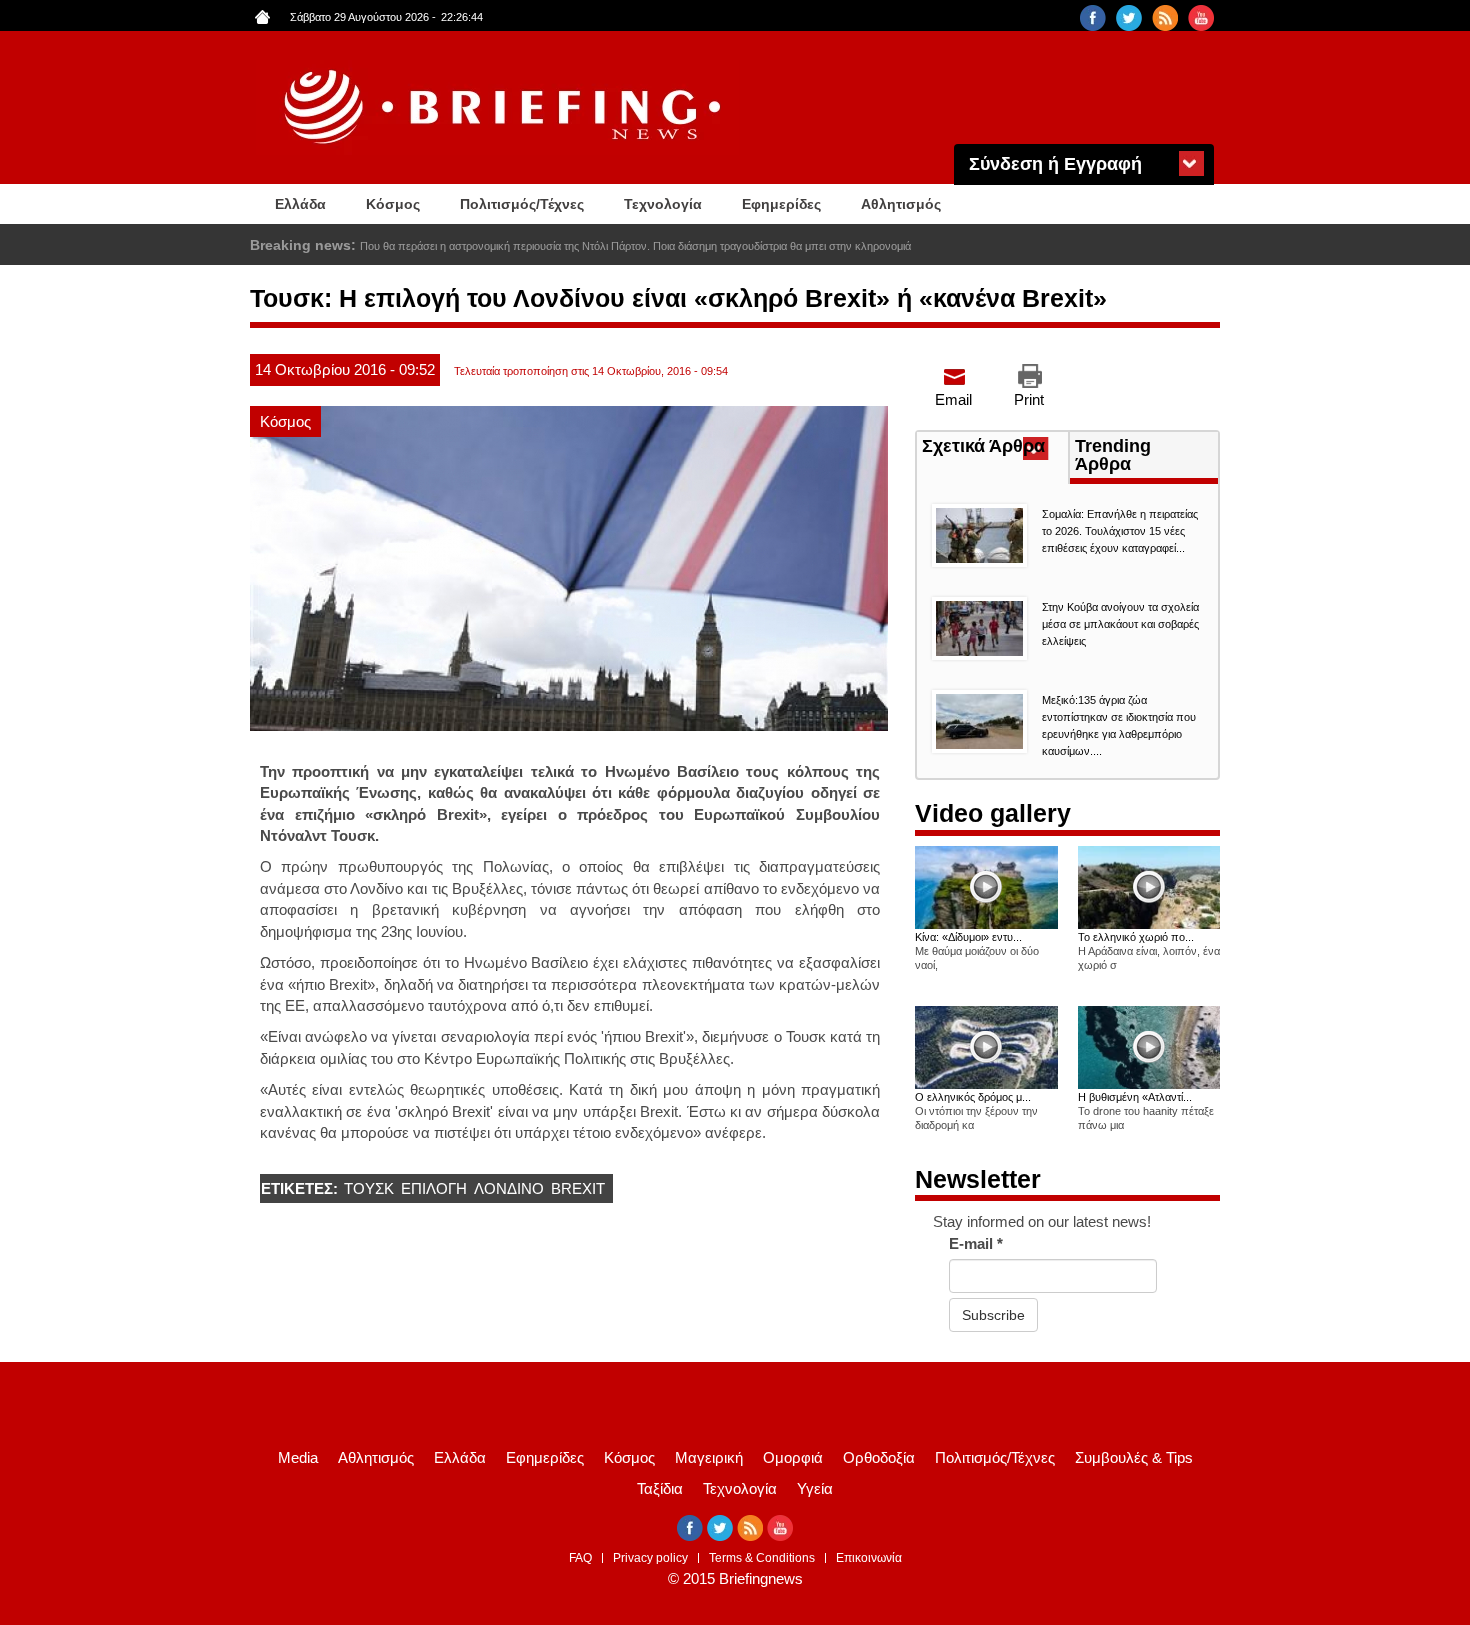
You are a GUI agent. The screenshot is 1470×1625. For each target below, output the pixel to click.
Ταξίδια (660, 1488)
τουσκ (369, 1188)
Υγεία (815, 1488)
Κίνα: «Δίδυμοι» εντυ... (968, 937)
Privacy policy (650, 1558)
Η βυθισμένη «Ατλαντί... (1135, 1097)
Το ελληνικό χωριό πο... (1136, 937)
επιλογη (434, 1188)
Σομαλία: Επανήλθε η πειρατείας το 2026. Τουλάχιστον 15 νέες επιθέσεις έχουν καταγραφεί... (1120, 531)
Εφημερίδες (781, 204)
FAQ (580, 1558)
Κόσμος (393, 204)
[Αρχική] (505, 107)
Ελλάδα (300, 204)
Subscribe (993, 1315)
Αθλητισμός (901, 204)
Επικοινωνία (869, 1558)
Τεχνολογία (663, 204)
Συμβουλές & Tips (1134, 1457)
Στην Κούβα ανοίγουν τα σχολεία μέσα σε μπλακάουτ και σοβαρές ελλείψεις (1120, 624)
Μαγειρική (709, 1457)
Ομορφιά (793, 1457)
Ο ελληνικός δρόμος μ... (973, 1097)
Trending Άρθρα (1113, 455)
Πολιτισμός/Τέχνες (522, 204)
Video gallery (993, 813)
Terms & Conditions (762, 1558)
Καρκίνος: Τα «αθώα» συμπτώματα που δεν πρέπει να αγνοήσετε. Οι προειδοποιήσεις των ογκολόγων (610, 246)
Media (298, 1457)
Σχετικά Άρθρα (995, 448)
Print (1029, 399)
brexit (578, 1188)
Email (953, 399)
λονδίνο (509, 1188)
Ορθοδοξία (879, 1457)
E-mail (976, 1243)
